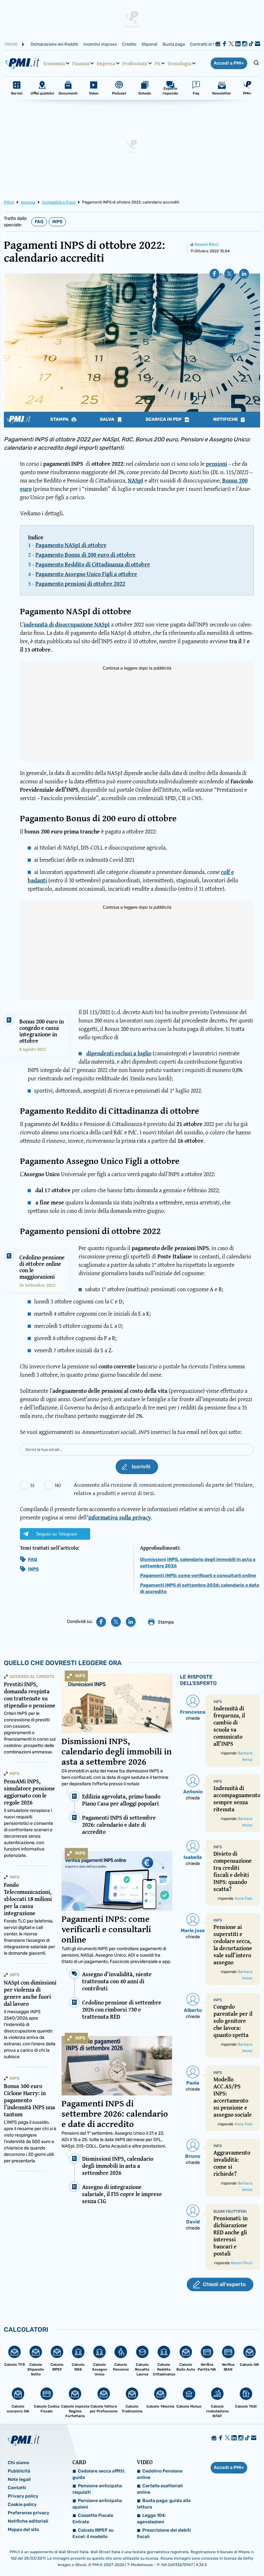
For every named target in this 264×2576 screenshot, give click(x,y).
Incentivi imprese (100, 44)
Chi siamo (18, 2463)
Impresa (106, 63)
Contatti (17, 2488)
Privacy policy (23, 2496)
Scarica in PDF (164, 419)
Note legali (19, 2479)
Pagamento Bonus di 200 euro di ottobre (85, 555)
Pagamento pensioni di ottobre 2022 (80, 584)
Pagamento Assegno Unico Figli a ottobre (86, 574)
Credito (129, 44)
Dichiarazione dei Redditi (54, 44)
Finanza (81, 63)
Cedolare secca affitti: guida (99, 2474)
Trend (11, 44)
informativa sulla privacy (120, 1517)
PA (157, 63)
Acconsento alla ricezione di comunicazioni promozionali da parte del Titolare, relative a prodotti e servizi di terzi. (164, 1489)
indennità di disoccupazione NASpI (67, 624)
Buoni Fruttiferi (230, 2211)
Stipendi (149, 44)
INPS (57, 222)
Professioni (135, 63)
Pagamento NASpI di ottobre (71, 545)
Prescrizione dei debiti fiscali (164, 2533)
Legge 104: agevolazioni (151, 2519)
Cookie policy (22, 2504)
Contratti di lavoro (207, 44)
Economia (54, 63)
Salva (108, 419)
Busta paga (174, 44)
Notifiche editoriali (28, 2521)
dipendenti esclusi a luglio (119, 1053)
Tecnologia (179, 63)
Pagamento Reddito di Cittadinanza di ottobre (93, 564)
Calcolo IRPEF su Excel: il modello (93, 2533)
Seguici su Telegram (57, 1534)
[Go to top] (223, 2555)
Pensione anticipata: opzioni (98, 2504)
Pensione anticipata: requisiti (98, 2489)
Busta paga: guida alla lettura (164, 2504)
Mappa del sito (23, 2530)
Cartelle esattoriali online (160, 2489)
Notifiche (226, 419)
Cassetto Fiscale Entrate (93, 2519)
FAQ (39, 222)
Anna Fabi (243, 1898)
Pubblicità (19, 2471)
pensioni (216, 464)
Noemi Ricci (207, 244)
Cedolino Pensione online (160, 2474)
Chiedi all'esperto (224, 2284)
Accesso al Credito (32, 1676)
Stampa (60, 419)
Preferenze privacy (28, 2513)
